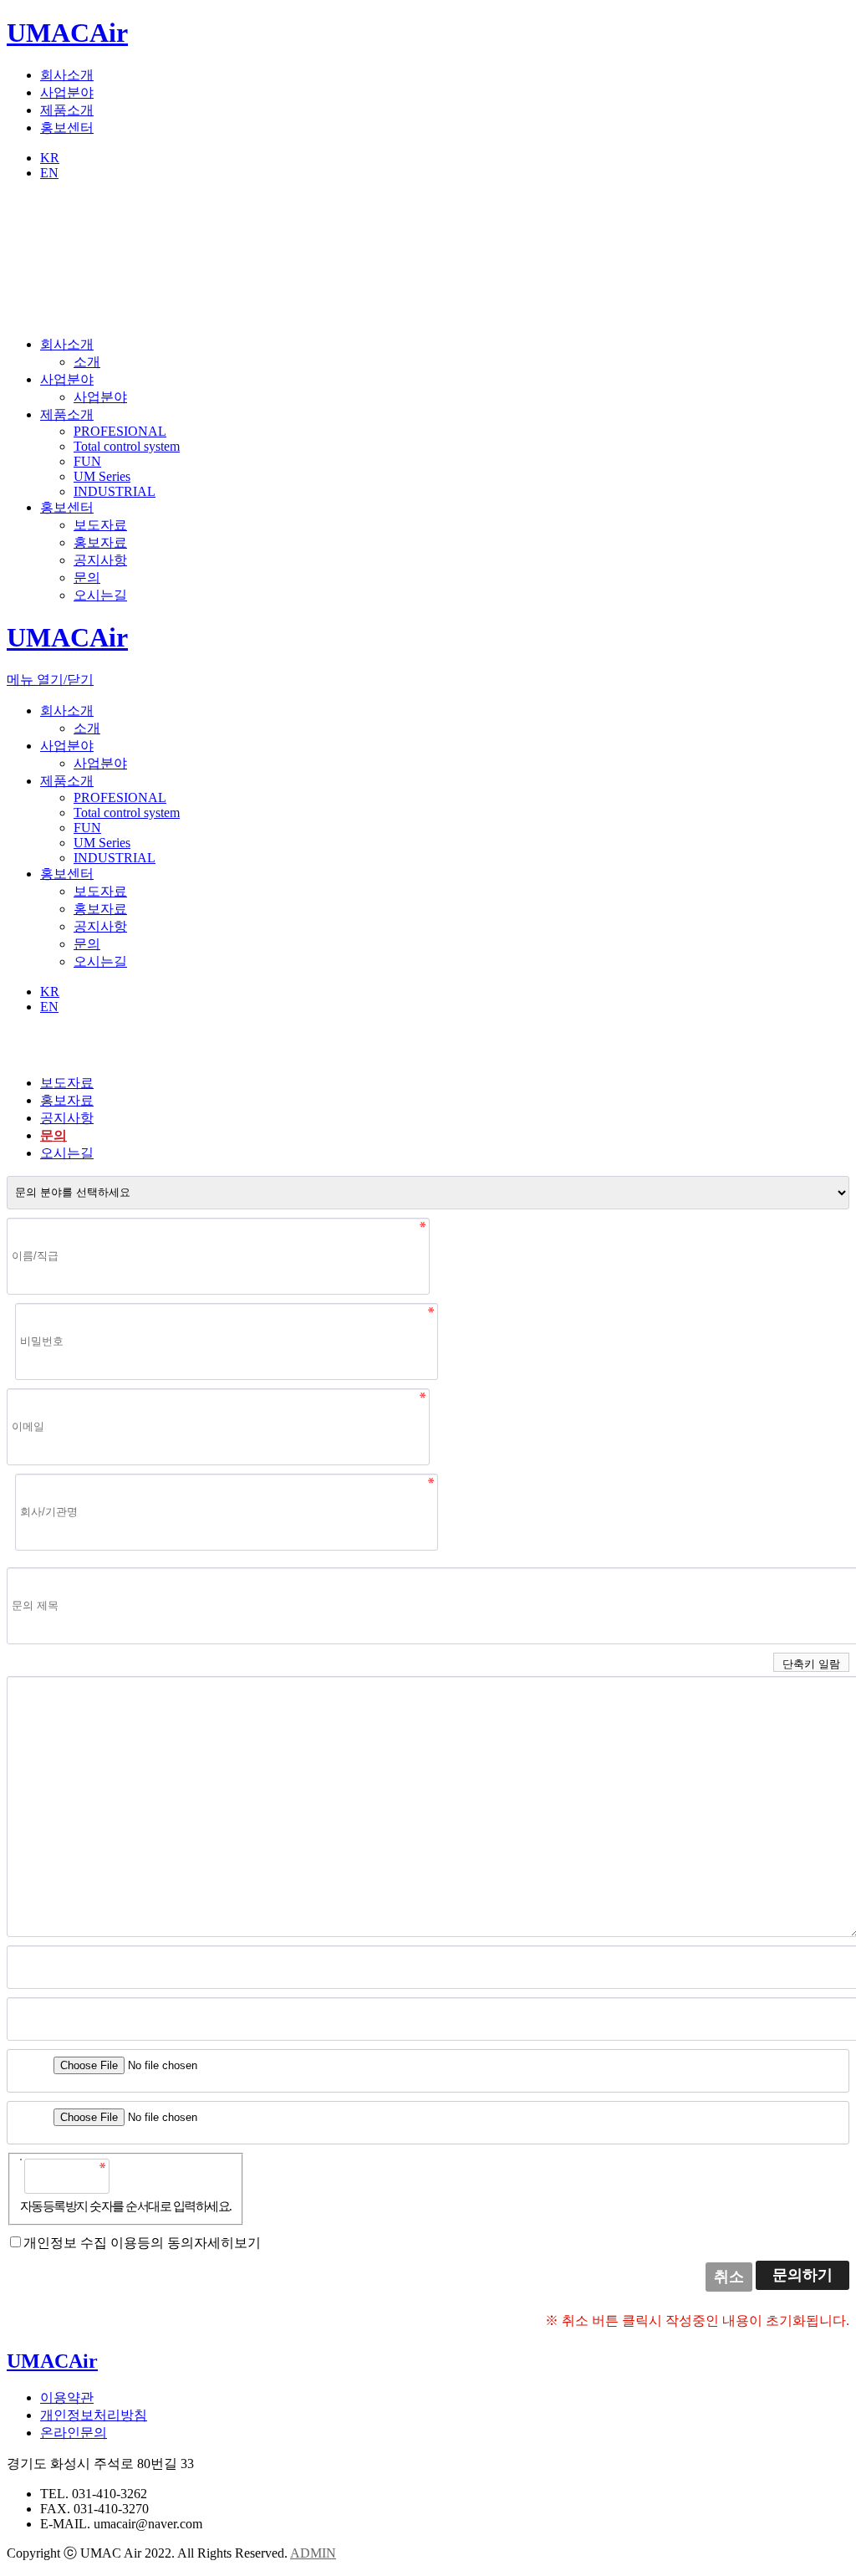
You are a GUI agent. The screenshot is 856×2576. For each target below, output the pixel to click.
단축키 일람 (811, 1664)
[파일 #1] (24, 2066)
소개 (87, 362)
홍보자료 (100, 542)
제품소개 (67, 110)
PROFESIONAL (120, 431)
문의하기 (802, 2275)
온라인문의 (74, 2433)
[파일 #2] (24, 2118)
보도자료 (100, 525)
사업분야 (67, 92)
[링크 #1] (24, 1962)
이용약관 (67, 2397)
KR (50, 158)
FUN (87, 461)
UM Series (102, 476)
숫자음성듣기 (130, 2175)
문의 (87, 578)
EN (49, 173)
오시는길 (100, 595)
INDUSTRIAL (115, 491)
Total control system (127, 446)
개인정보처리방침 (94, 2415)
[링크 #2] (24, 2014)
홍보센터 (67, 128)
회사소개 (67, 75)
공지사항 (100, 560)
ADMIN (313, 2553)
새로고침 (166, 2175)
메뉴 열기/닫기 (50, 680)
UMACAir (67, 33)
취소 (729, 2277)
